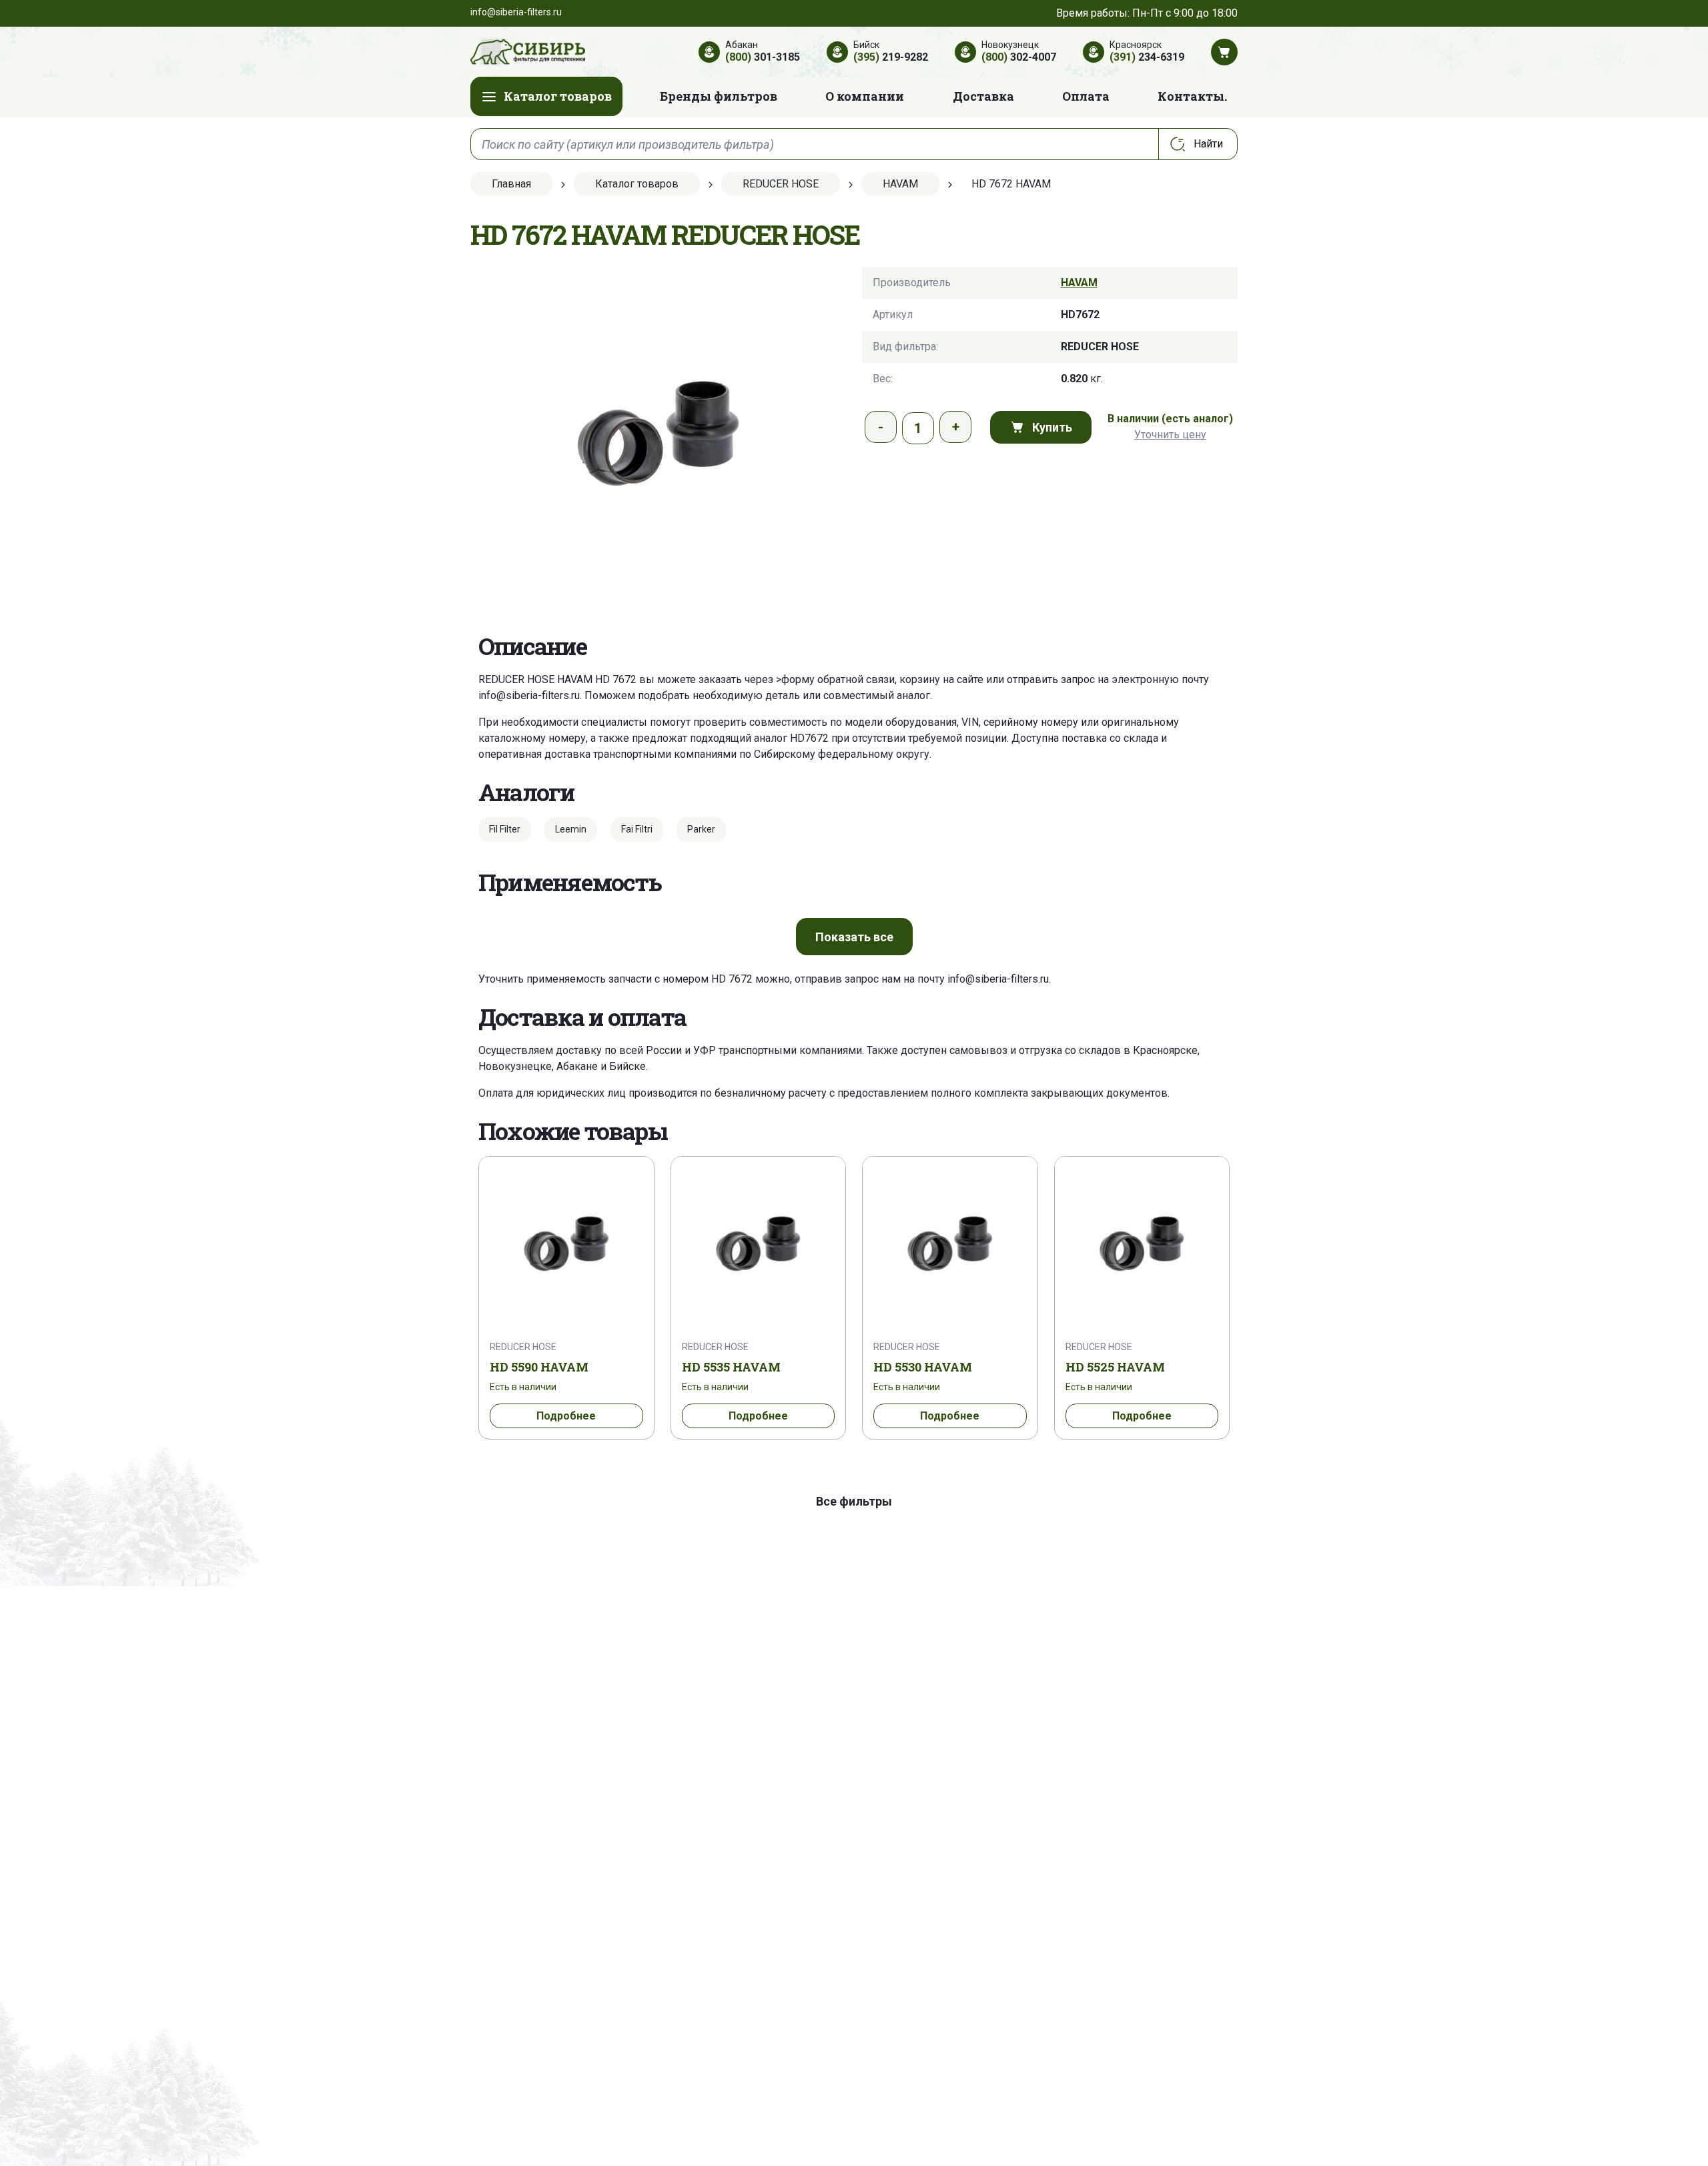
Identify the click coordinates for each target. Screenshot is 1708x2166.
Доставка (983, 96)
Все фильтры (854, 1501)
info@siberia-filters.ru (529, 695)
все (854, 937)
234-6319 (1147, 57)
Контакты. (1192, 96)
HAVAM (1079, 283)
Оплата (1086, 96)
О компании (865, 96)
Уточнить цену (1170, 435)
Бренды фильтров (719, 96)
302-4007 (1019, 57)
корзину (920, 679)
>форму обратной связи (835, 679)
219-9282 (891, 57)
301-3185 (763, 57)
